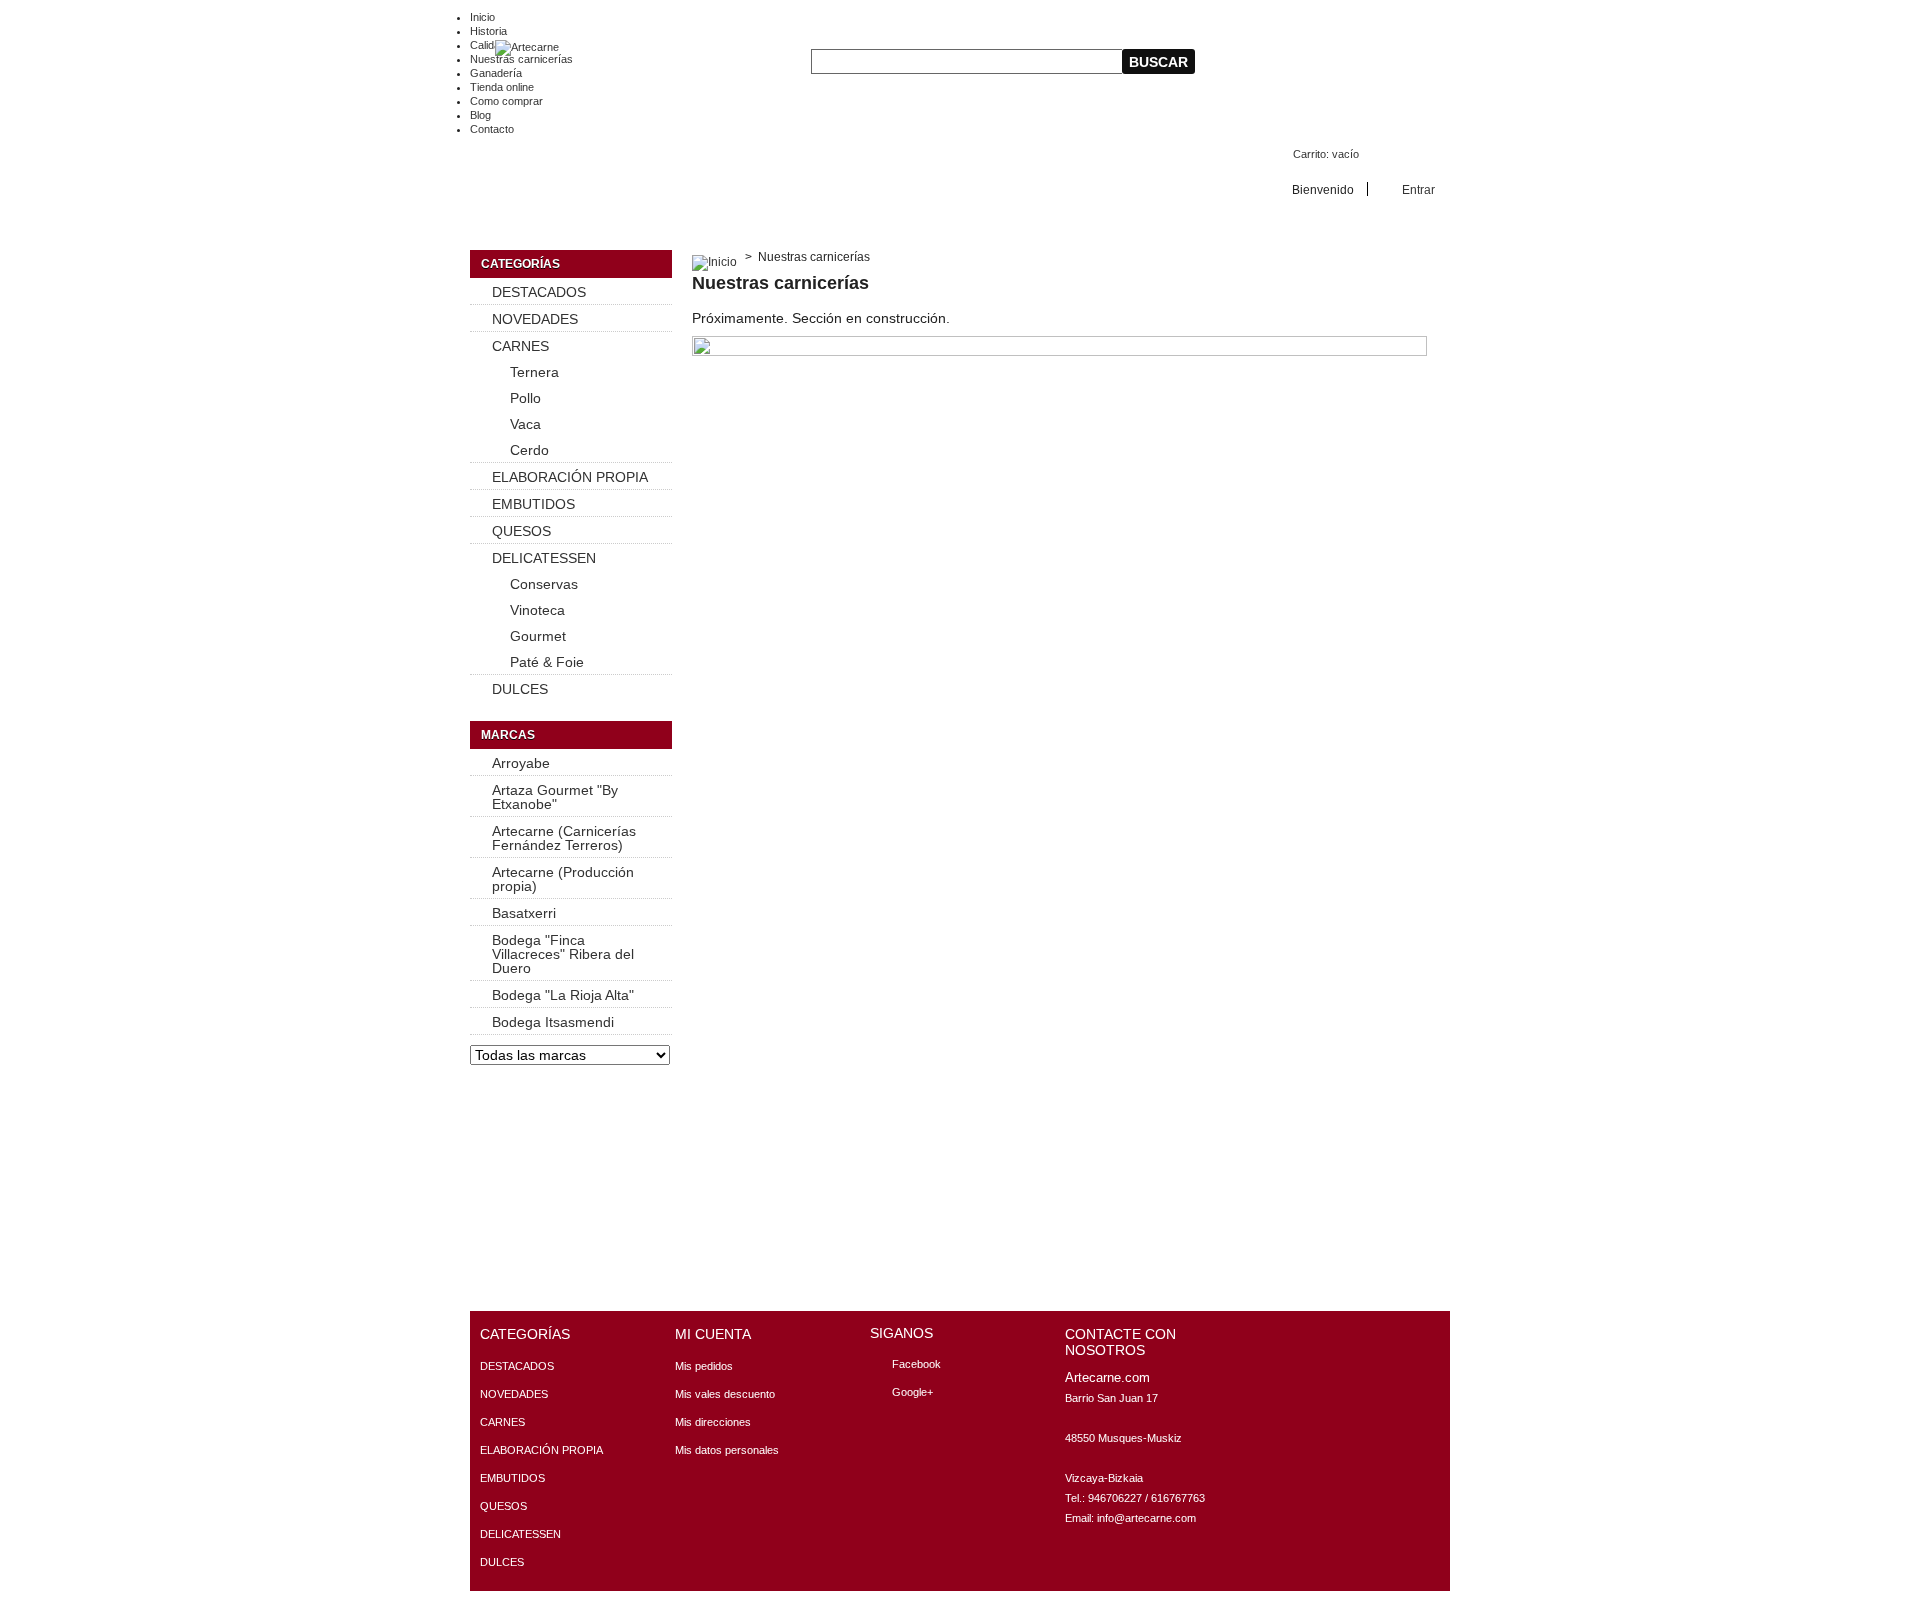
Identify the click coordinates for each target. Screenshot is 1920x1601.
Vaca (525, 424)
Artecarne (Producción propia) (563, 879)
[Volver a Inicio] (714, 257)
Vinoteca (537, 610)
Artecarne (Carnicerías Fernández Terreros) (564, 838)
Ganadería (496, 73)
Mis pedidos (704, 1366)
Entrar (1418, 189)
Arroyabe (521, 763)
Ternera (534, 372)
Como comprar (506, 101)
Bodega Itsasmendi (553, 1022)
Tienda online (502, 87)
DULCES (520, 689)
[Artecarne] (514, 48)
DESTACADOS (539, 292)
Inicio (482, 17)
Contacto (492, 129)
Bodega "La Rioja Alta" (563, 995)
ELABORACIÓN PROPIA (570, 477)
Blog (480, 115)
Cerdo (529, 450)
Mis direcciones (713, 1422)
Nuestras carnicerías (521, 59)
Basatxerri (524, 913)
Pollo (525, 398)
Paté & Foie (547, 662)
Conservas (544, 584)
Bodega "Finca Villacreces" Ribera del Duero (563, 954)
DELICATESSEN (544, 558)
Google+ (912, 1392)
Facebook (916, 1364)
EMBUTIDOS (533, 504)
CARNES (520, 346)
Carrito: (1326, 154)
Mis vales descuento (725, 1394)
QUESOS (521, 531)
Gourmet (538, 636)
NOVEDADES (535, 319)
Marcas (508, 735)
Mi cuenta (713, 1334)
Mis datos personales (727, 1450)
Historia (488, 31)
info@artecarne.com (1146, 1518)
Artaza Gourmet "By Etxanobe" (555, 797)
